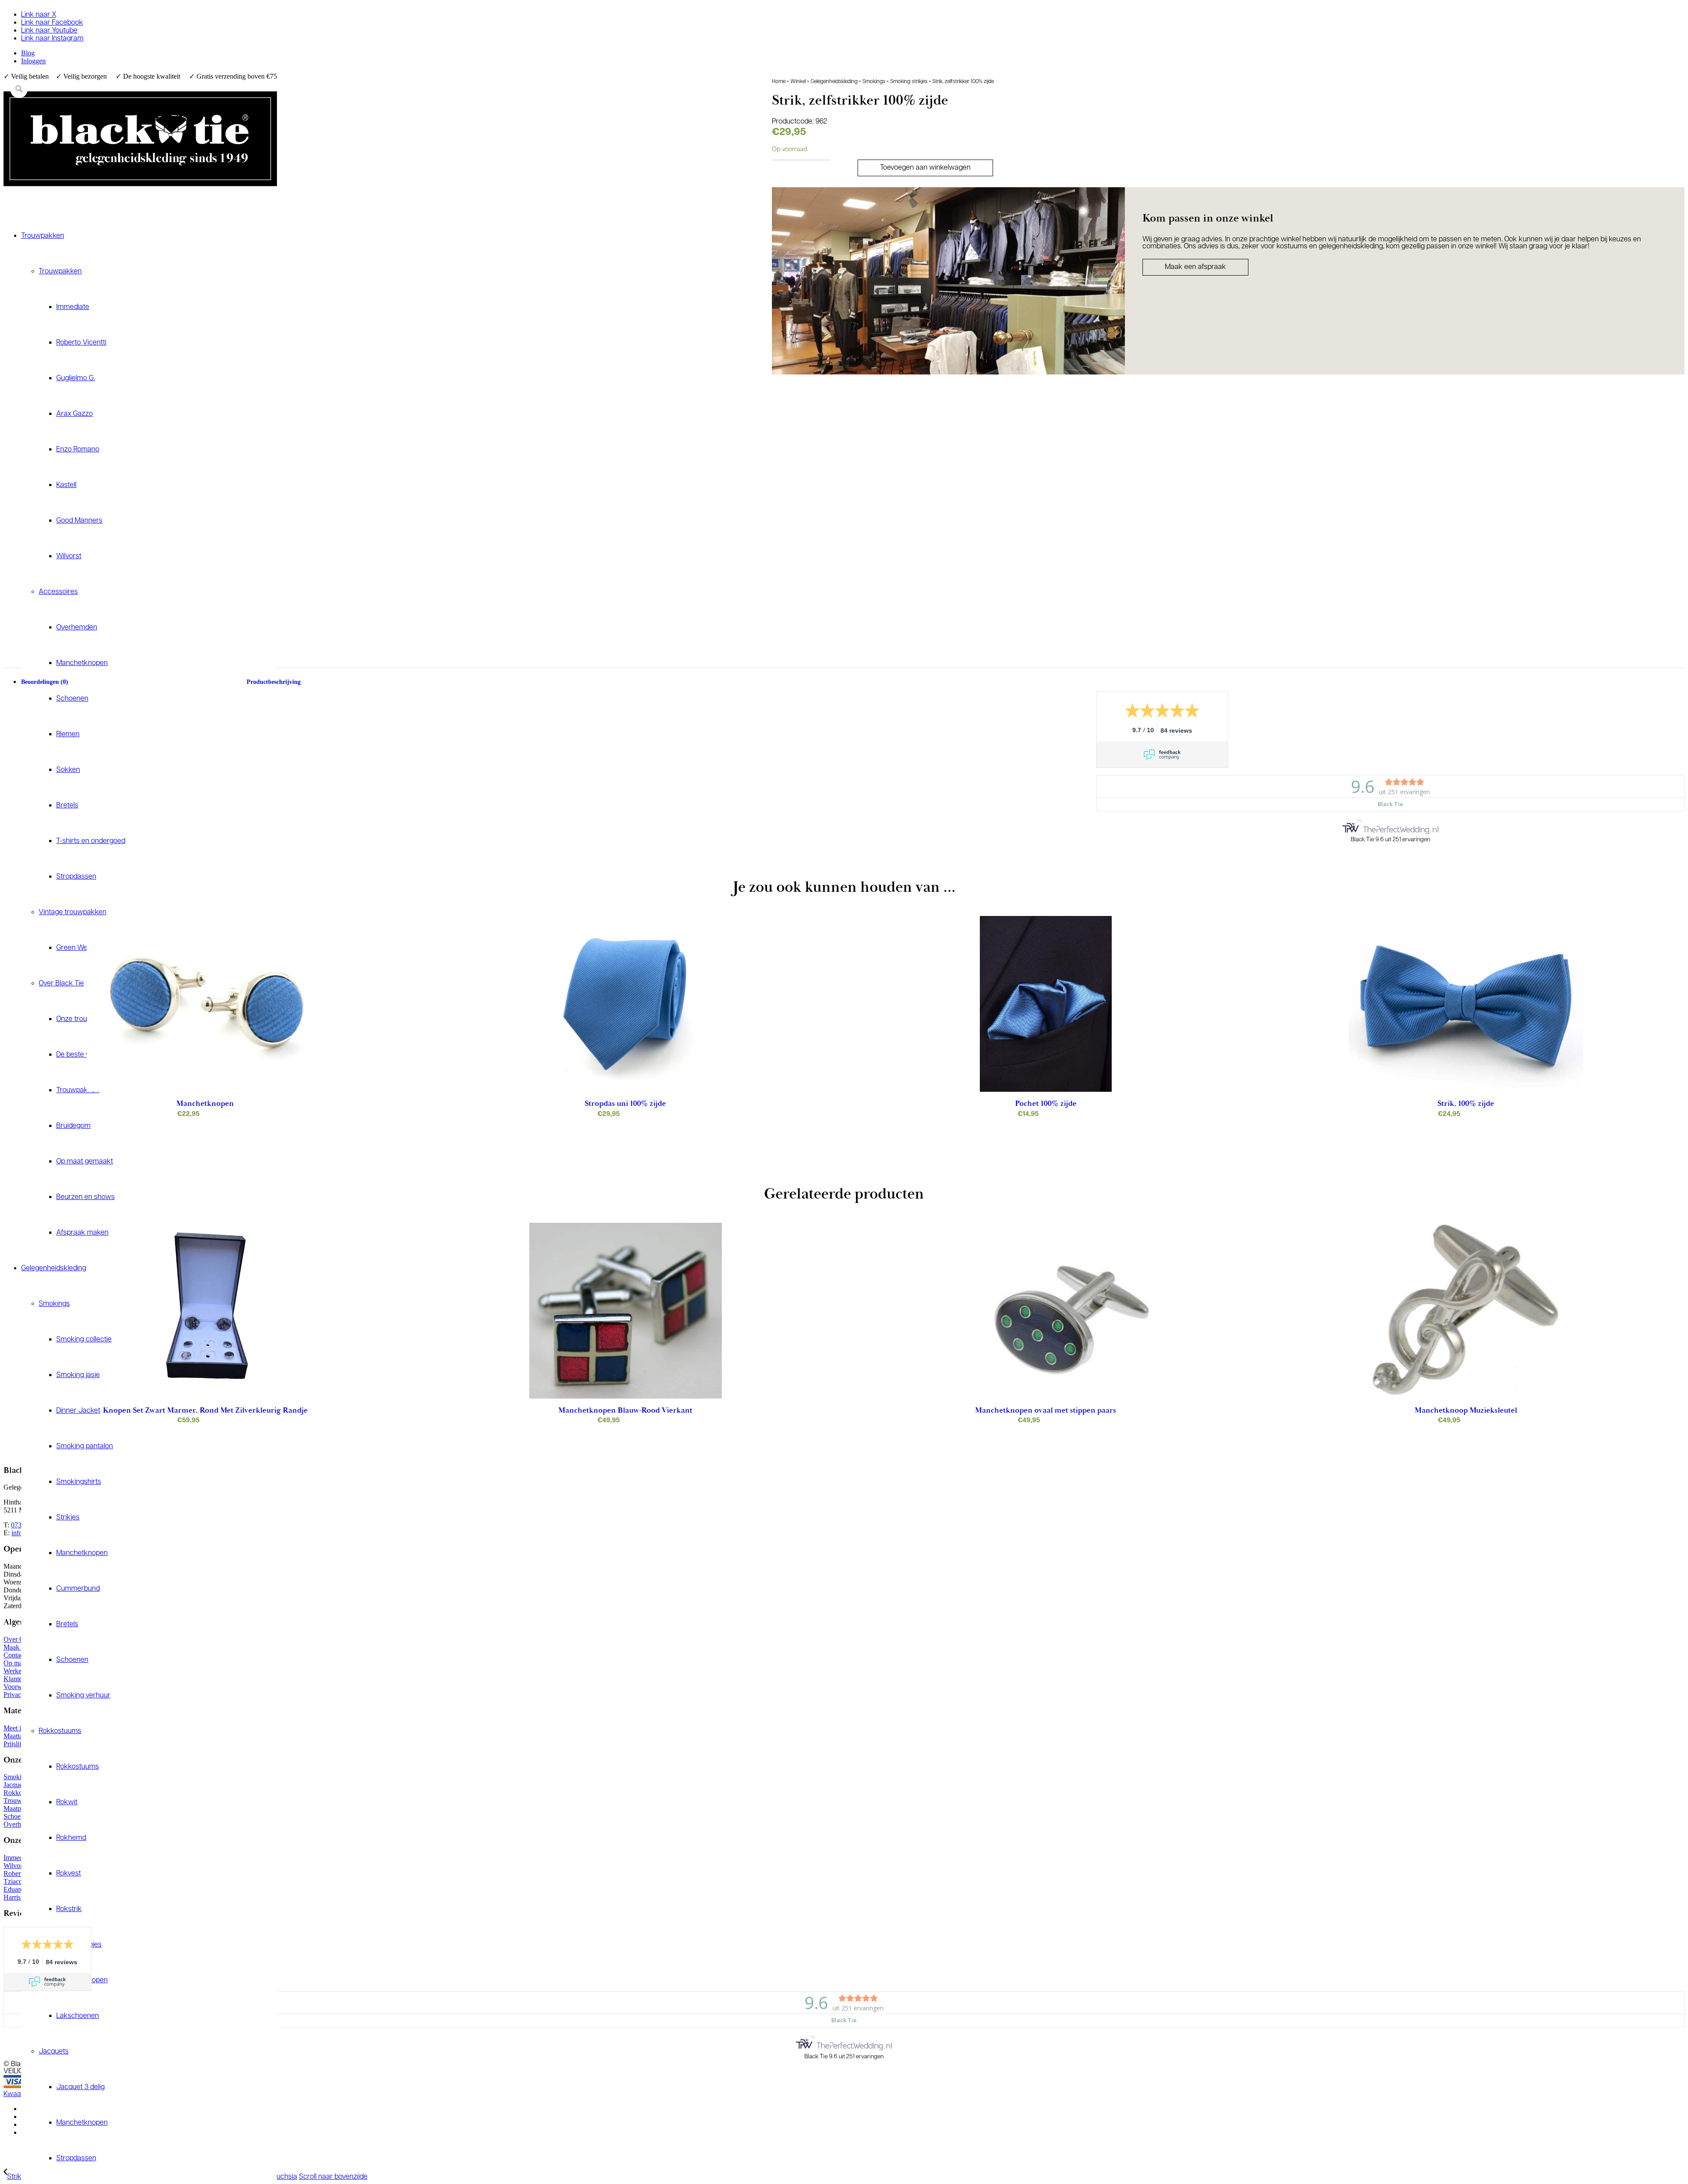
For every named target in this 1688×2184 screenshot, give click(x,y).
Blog (28, 53)
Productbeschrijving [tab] (274, 682)
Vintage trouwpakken (73, 912)
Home (779, 82)
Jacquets (54, 2052)
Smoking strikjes (909, 82)
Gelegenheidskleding (834, 82)
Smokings (874, 82)
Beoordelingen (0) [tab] (45, 682)
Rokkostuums (60, 1731)
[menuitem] (149, 53)
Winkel (798, 82)
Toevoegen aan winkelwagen (925, 168)
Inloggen (33, 61)
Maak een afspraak (1195, 267)
